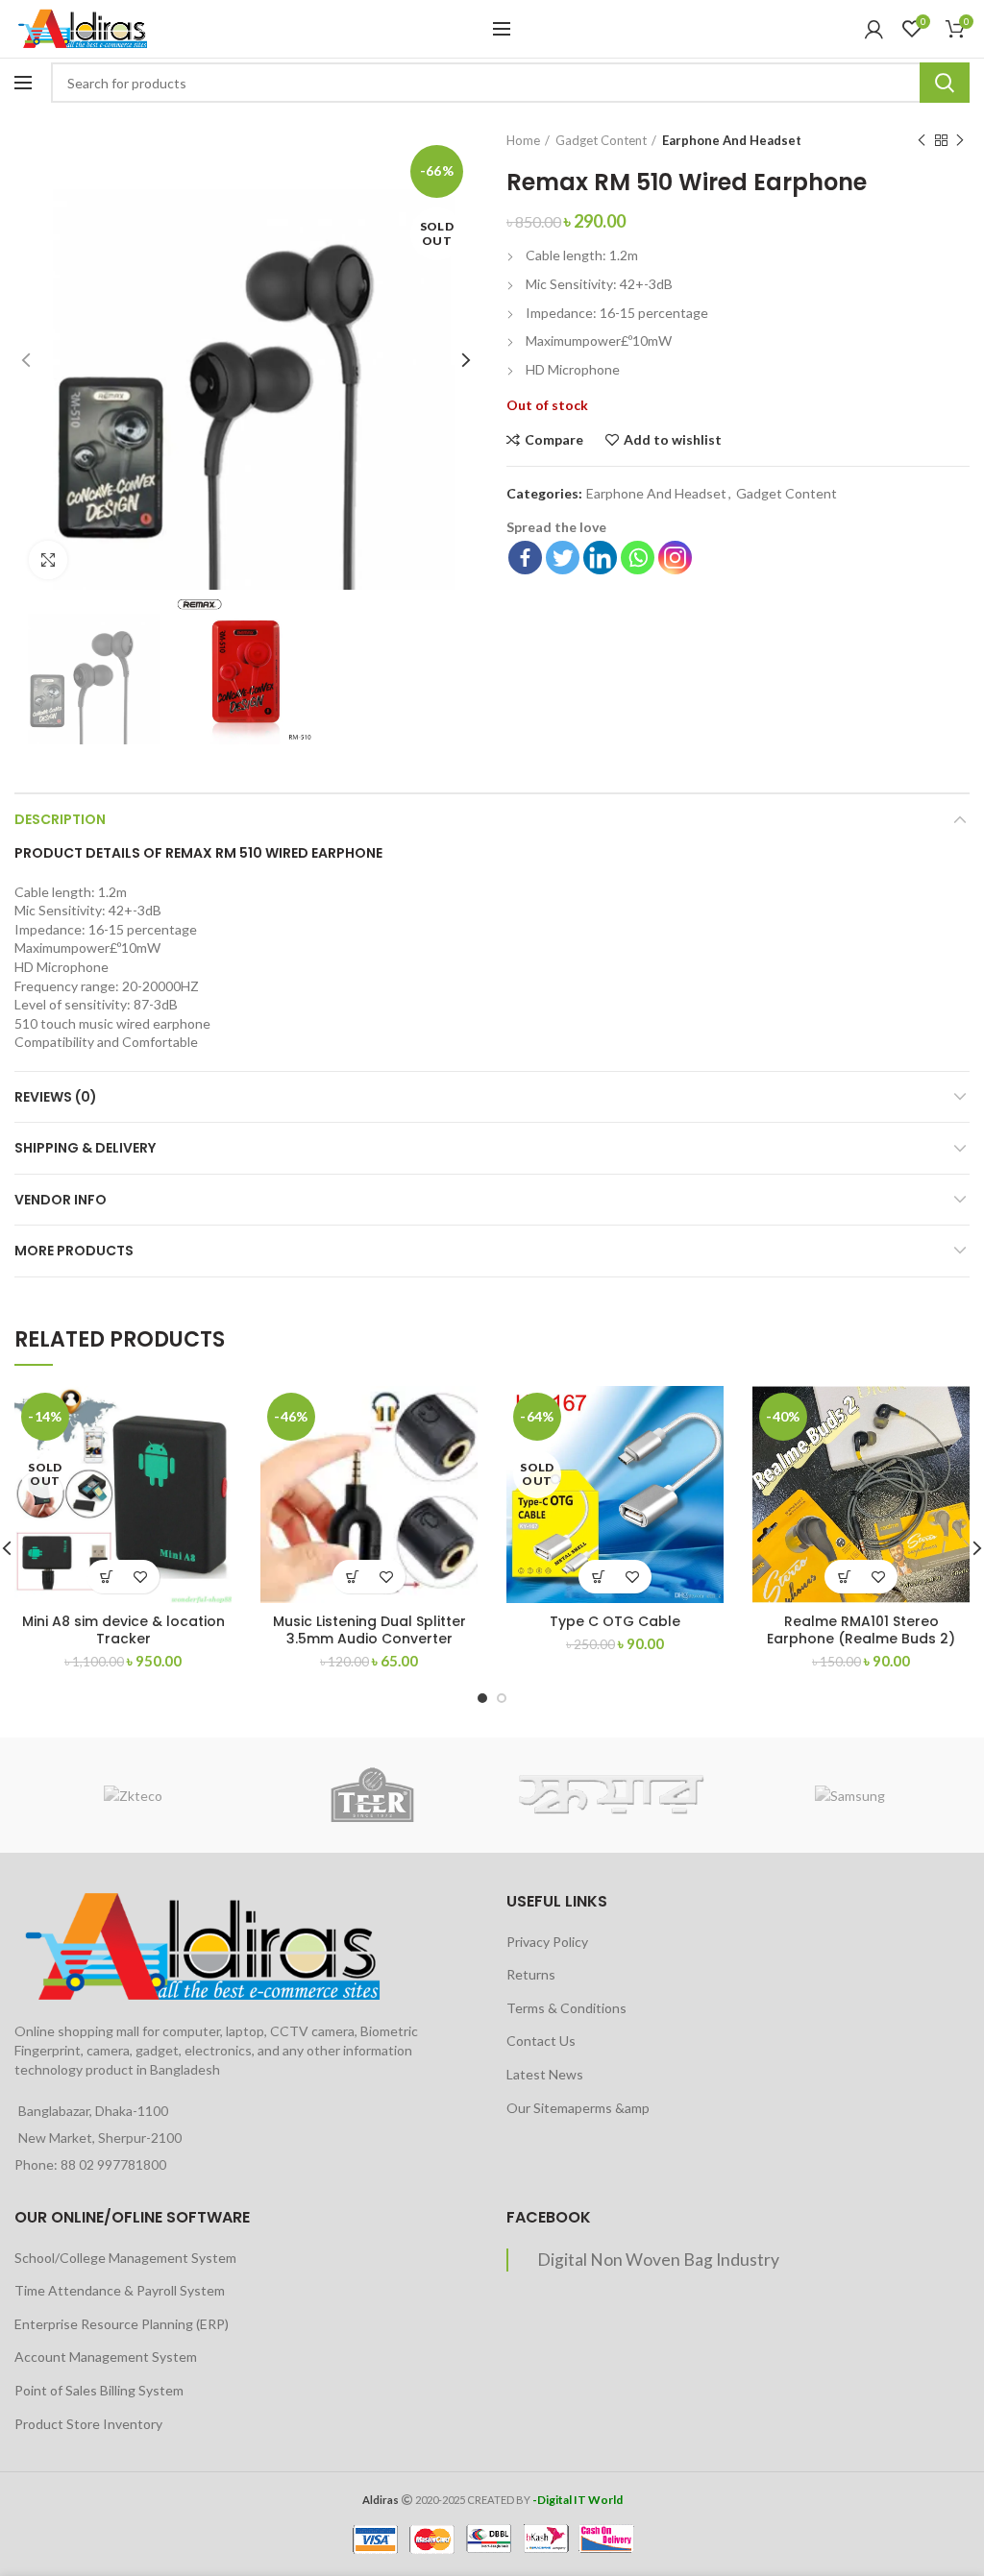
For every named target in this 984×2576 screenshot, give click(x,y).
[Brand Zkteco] (134, 1795)
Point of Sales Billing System (99, 2390)
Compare (554, 440)
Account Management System (106, 2357)
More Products (74, 1251)
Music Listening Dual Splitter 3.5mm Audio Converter (369, 1630)
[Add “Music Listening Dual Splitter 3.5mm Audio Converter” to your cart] (352, 1577)
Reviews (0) (56, 1097)
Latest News (545, 2074)
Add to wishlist (673, 440)
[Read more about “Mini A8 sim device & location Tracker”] (106, 1577)
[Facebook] (525, 558)
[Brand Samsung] (849, 1795)
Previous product (922, 140)
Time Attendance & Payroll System (120, 2290)
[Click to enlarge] (48, 560)
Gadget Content (601, 140)
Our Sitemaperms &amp (578, 2108)
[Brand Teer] (372, 1795)
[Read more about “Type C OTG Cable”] (598, 1577)
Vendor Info (61, 1200)
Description (60, 819)
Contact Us (541, 2041)
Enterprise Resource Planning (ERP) (122, 2324)
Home (523, 140)
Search (945, 83)
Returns (531, 1974)
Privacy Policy (547, 1942)
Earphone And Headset (732, 140)
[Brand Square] (611, 1795)
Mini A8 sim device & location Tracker (123, 1630)
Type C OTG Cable (615, 1621)
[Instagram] (675, 558)
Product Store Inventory (88, 2424)
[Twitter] (563, 558)
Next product (960, 140)
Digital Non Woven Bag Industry (658, 2260)
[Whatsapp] (638, 558)
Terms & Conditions (566, 2008)
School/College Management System (125, 2258)
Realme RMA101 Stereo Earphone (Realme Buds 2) (861, 1630)
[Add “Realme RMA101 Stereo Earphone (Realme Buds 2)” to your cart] (844, 1577)
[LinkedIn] (600, 558)
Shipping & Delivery (85, 1148)
